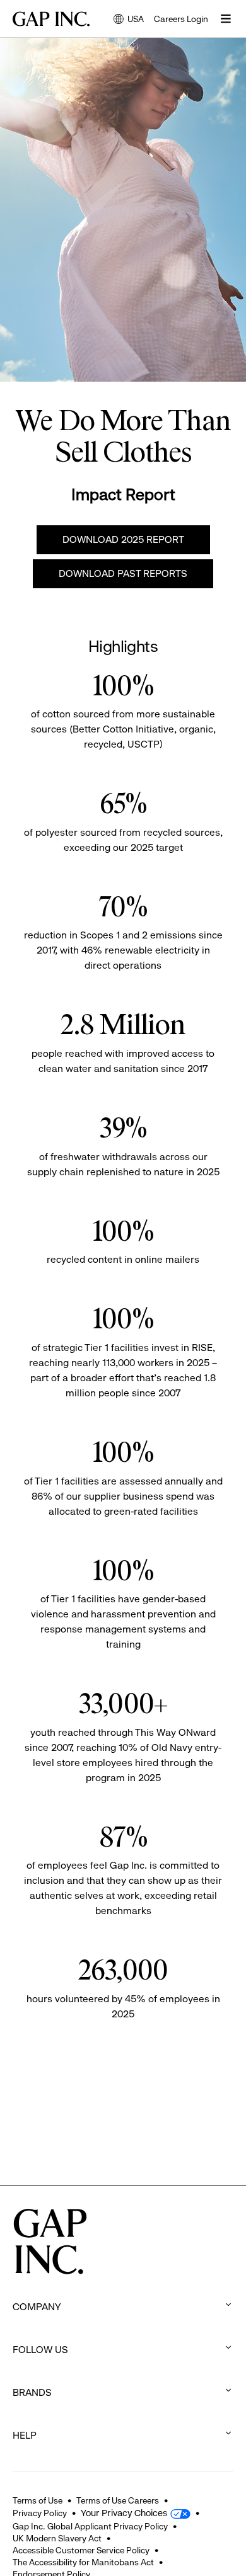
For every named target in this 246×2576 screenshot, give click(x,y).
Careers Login (181, 19)
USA (129, 20)
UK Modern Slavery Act (57, 2538)
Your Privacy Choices (124, 2513)
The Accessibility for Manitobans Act (83, 2562)
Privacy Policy (40, 2513)
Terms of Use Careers (118, 2500)
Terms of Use (38, 2500)
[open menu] (226, 19)
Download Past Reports (123, 573)
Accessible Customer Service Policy (81, 2550)
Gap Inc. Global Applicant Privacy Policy (90, 2526)
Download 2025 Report (123, 539)
